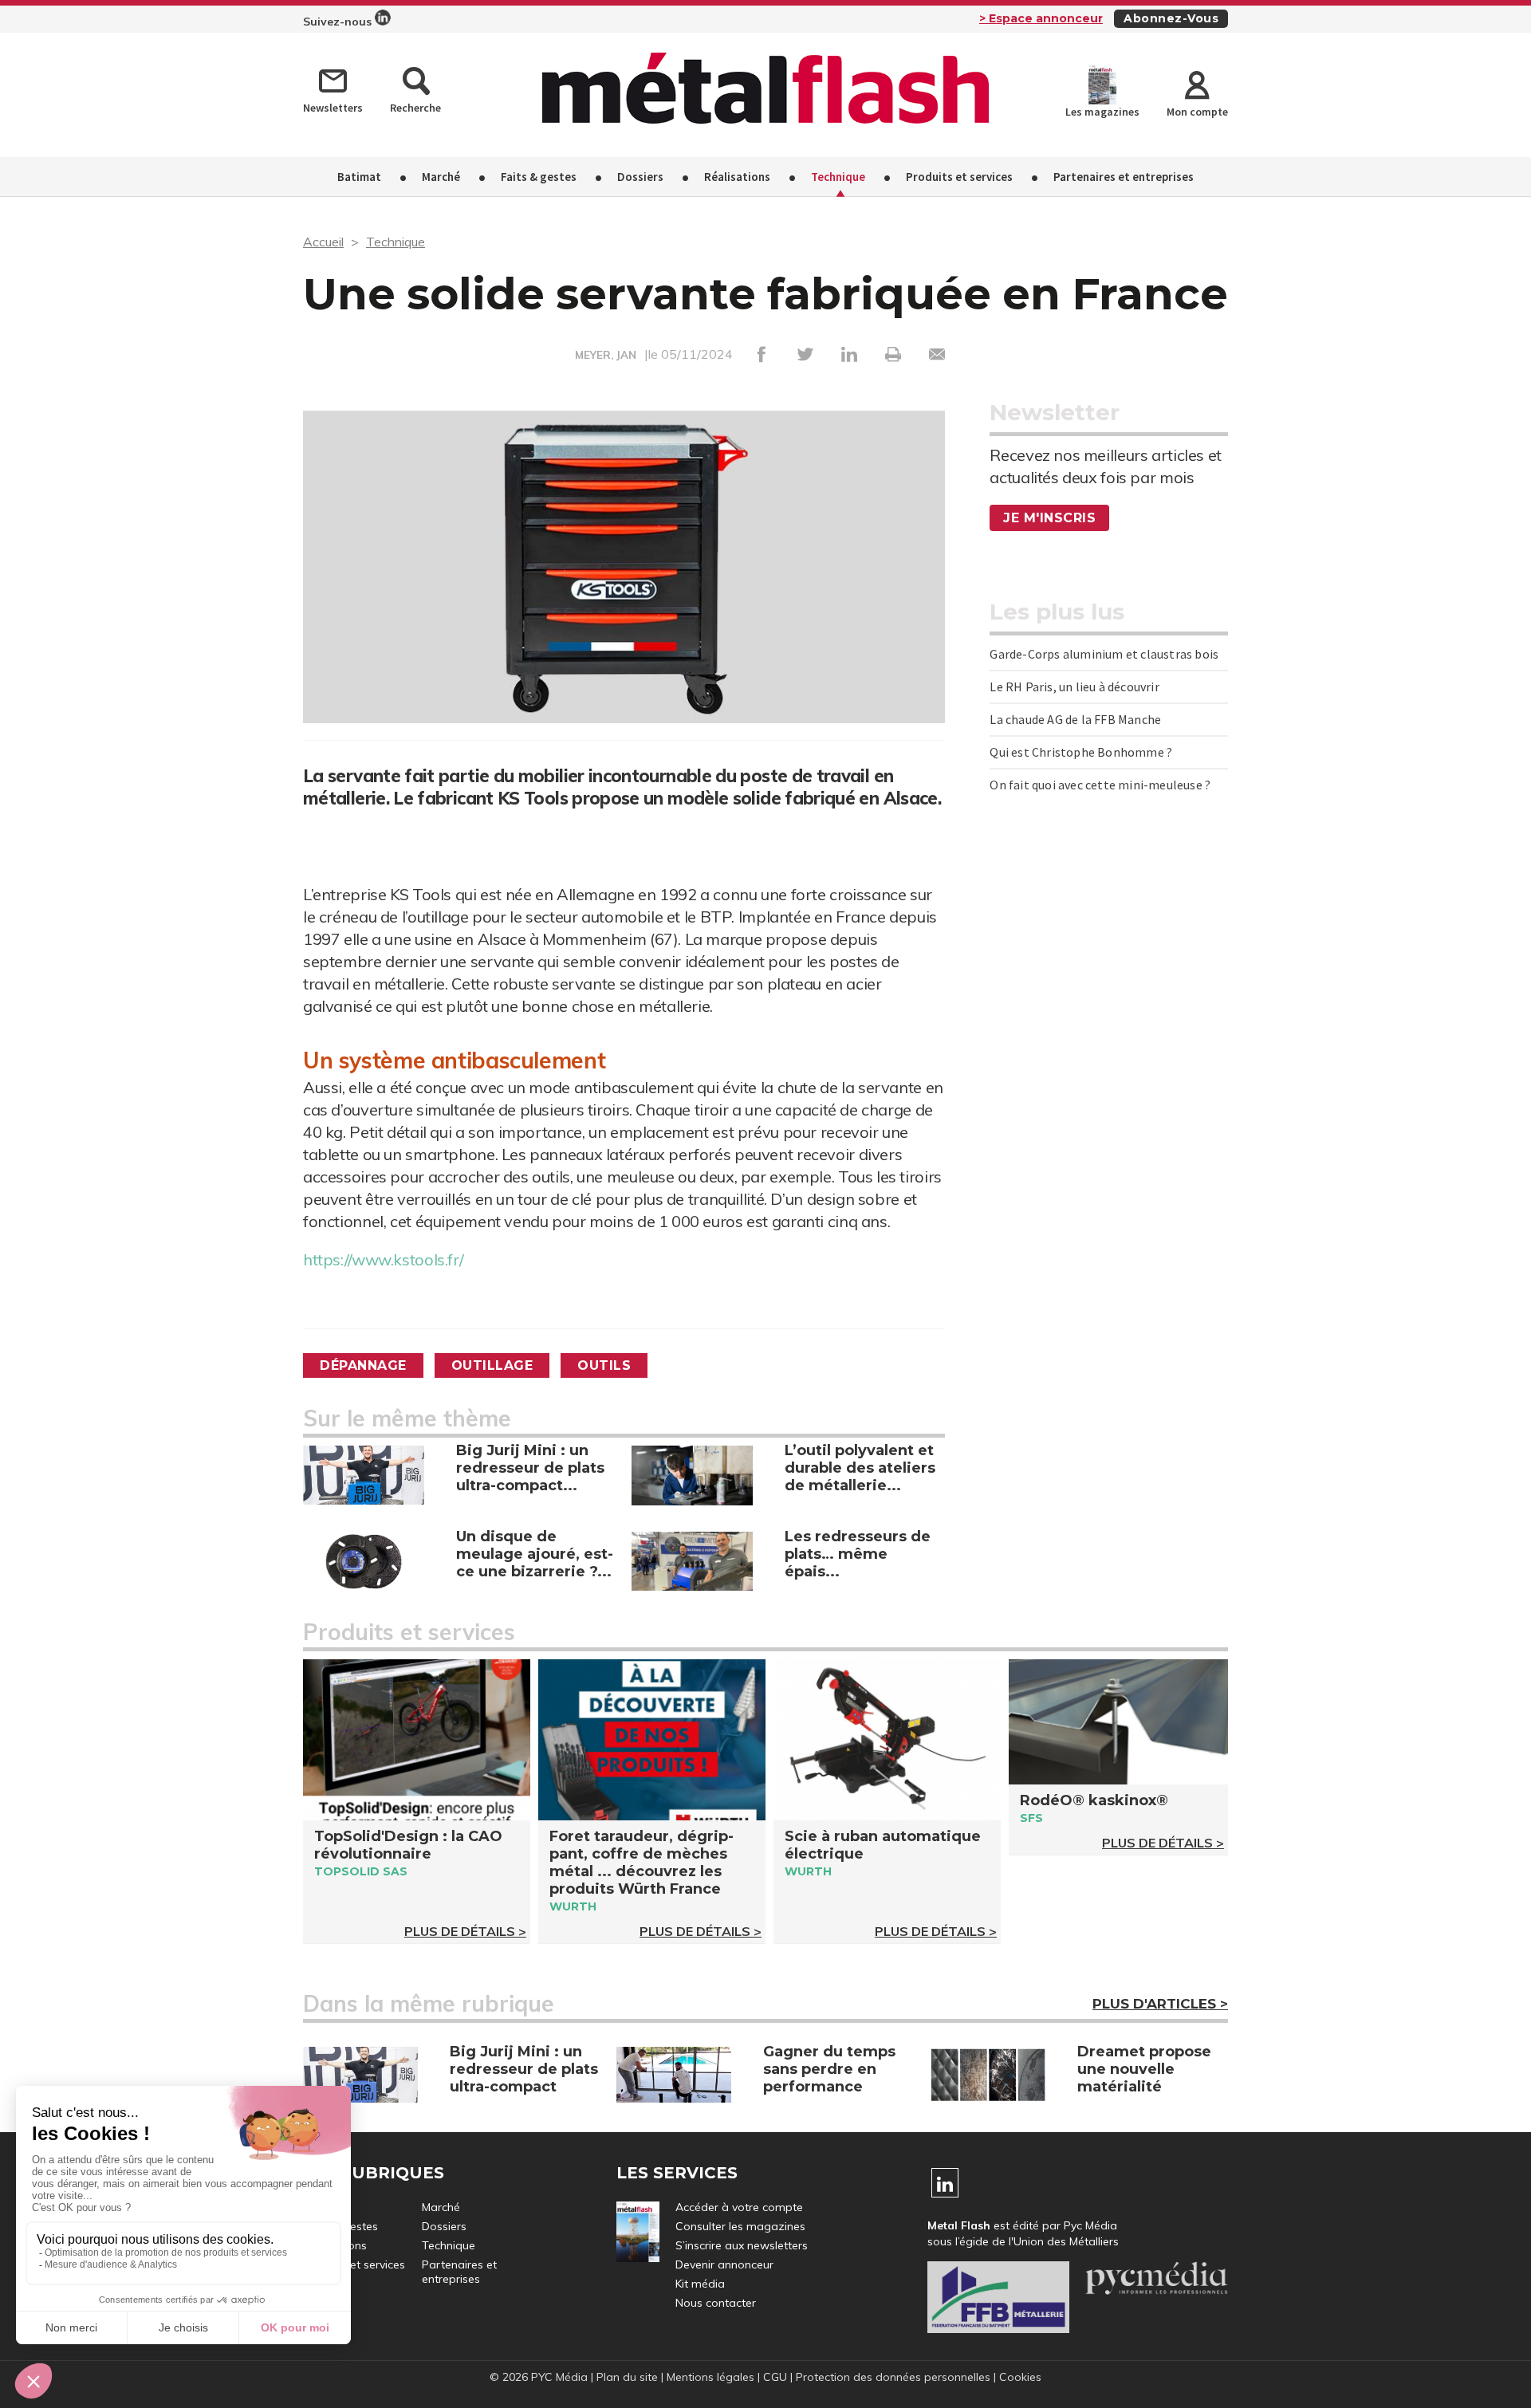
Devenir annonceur (724, 2264)
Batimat (359, 177)
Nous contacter (716, 2303)
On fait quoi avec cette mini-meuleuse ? (1100, 785)
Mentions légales (710, 2377)
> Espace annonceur (1041, 18)
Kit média (700, 2284)
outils (604, 1365)
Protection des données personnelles (893, 2377)
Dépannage (363, 1365)
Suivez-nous (339, 22)
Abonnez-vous (1171, 18)
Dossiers (640, 177)
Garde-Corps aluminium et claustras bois (1104, 654)
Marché (441, 177)
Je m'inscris (1049, 518)
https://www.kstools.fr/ (383, 1259)
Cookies (1020, 2377)
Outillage (492, 1365)
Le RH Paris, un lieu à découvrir (1074, 687)
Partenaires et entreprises (1124, 177)
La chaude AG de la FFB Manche (1075, 719)
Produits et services (959, 177)
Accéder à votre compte (739, 2207)
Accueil (323, 242)
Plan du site (627, 2377)
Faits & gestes (539, 177)
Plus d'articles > (1160, 2004)
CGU (775, 2377)
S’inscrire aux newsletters (742, 2245)
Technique (838, 177)
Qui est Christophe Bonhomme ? (1081, 752)
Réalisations (737, 177)
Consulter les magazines (740, 2226)
